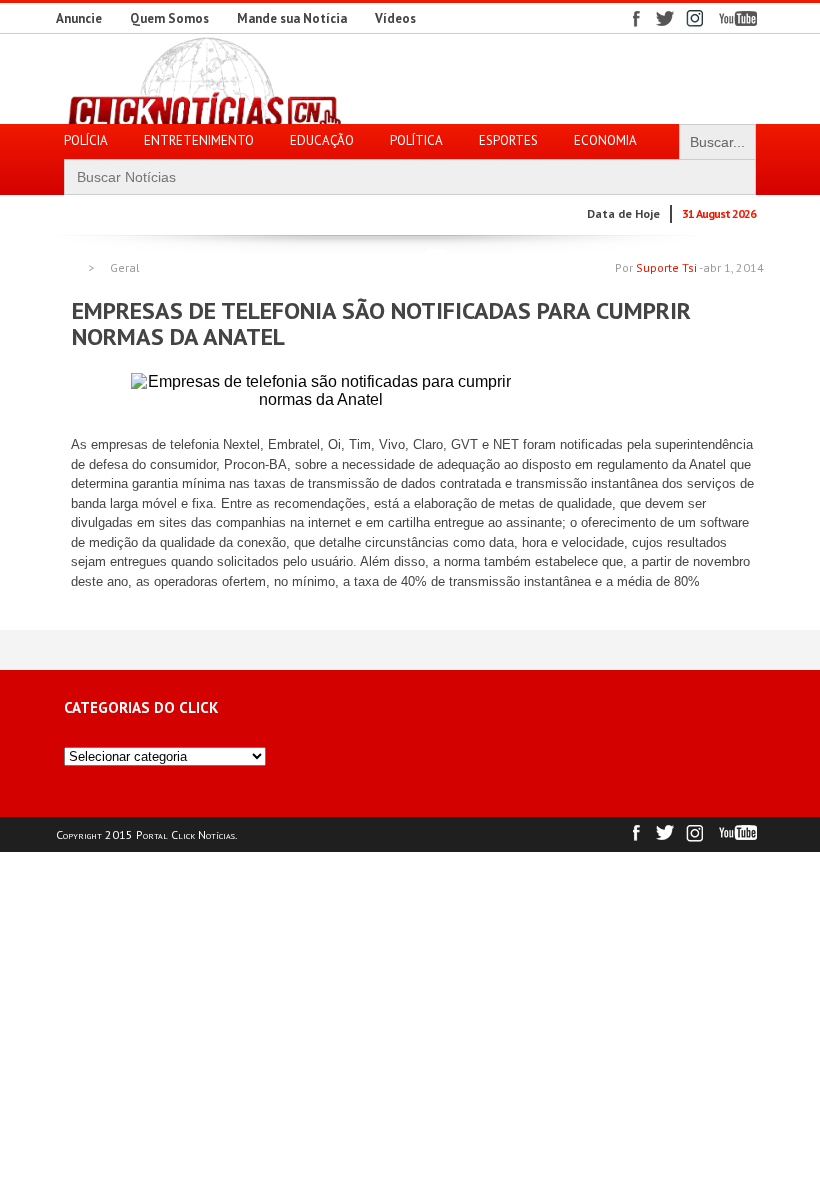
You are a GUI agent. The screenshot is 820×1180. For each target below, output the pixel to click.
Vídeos (395, 18)
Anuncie (79, 18)
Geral (125, 268)
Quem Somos (169, 18)
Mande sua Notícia (292, 18)
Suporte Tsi (666, 267)
